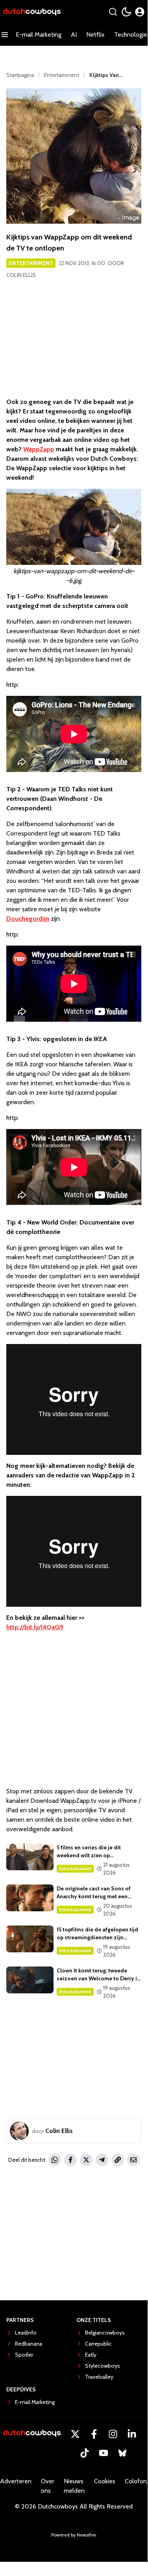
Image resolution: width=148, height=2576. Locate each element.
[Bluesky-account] (122, 2453)
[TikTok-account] (85, 2453)
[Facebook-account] (94, 2434)
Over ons (48, 2486)
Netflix (95, 35)
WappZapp (39, 449)
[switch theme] (126, 12)
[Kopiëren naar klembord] (118, 2160)
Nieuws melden (74, 2486)
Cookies (105, 2481)
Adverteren (16, 2481)
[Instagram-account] (113, 2434)
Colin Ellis (21, 275)
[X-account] (75, 2434)
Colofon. (136, 2481)
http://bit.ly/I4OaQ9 (35, 1627)
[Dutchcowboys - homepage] (33, 12)
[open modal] (140, 12)
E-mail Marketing (39, 35)
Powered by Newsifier (74, 2535)
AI (74, 35)
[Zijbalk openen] (5, 35)
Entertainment (31, 263)
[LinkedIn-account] (132, 2434)
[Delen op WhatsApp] (55, 2160)
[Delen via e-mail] (133, 2160)
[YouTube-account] (104, 2453)
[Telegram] (102, 2160)
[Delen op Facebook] (70, 2160)
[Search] (113, 12)
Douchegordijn (28, 919)
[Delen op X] (86, 2160)
